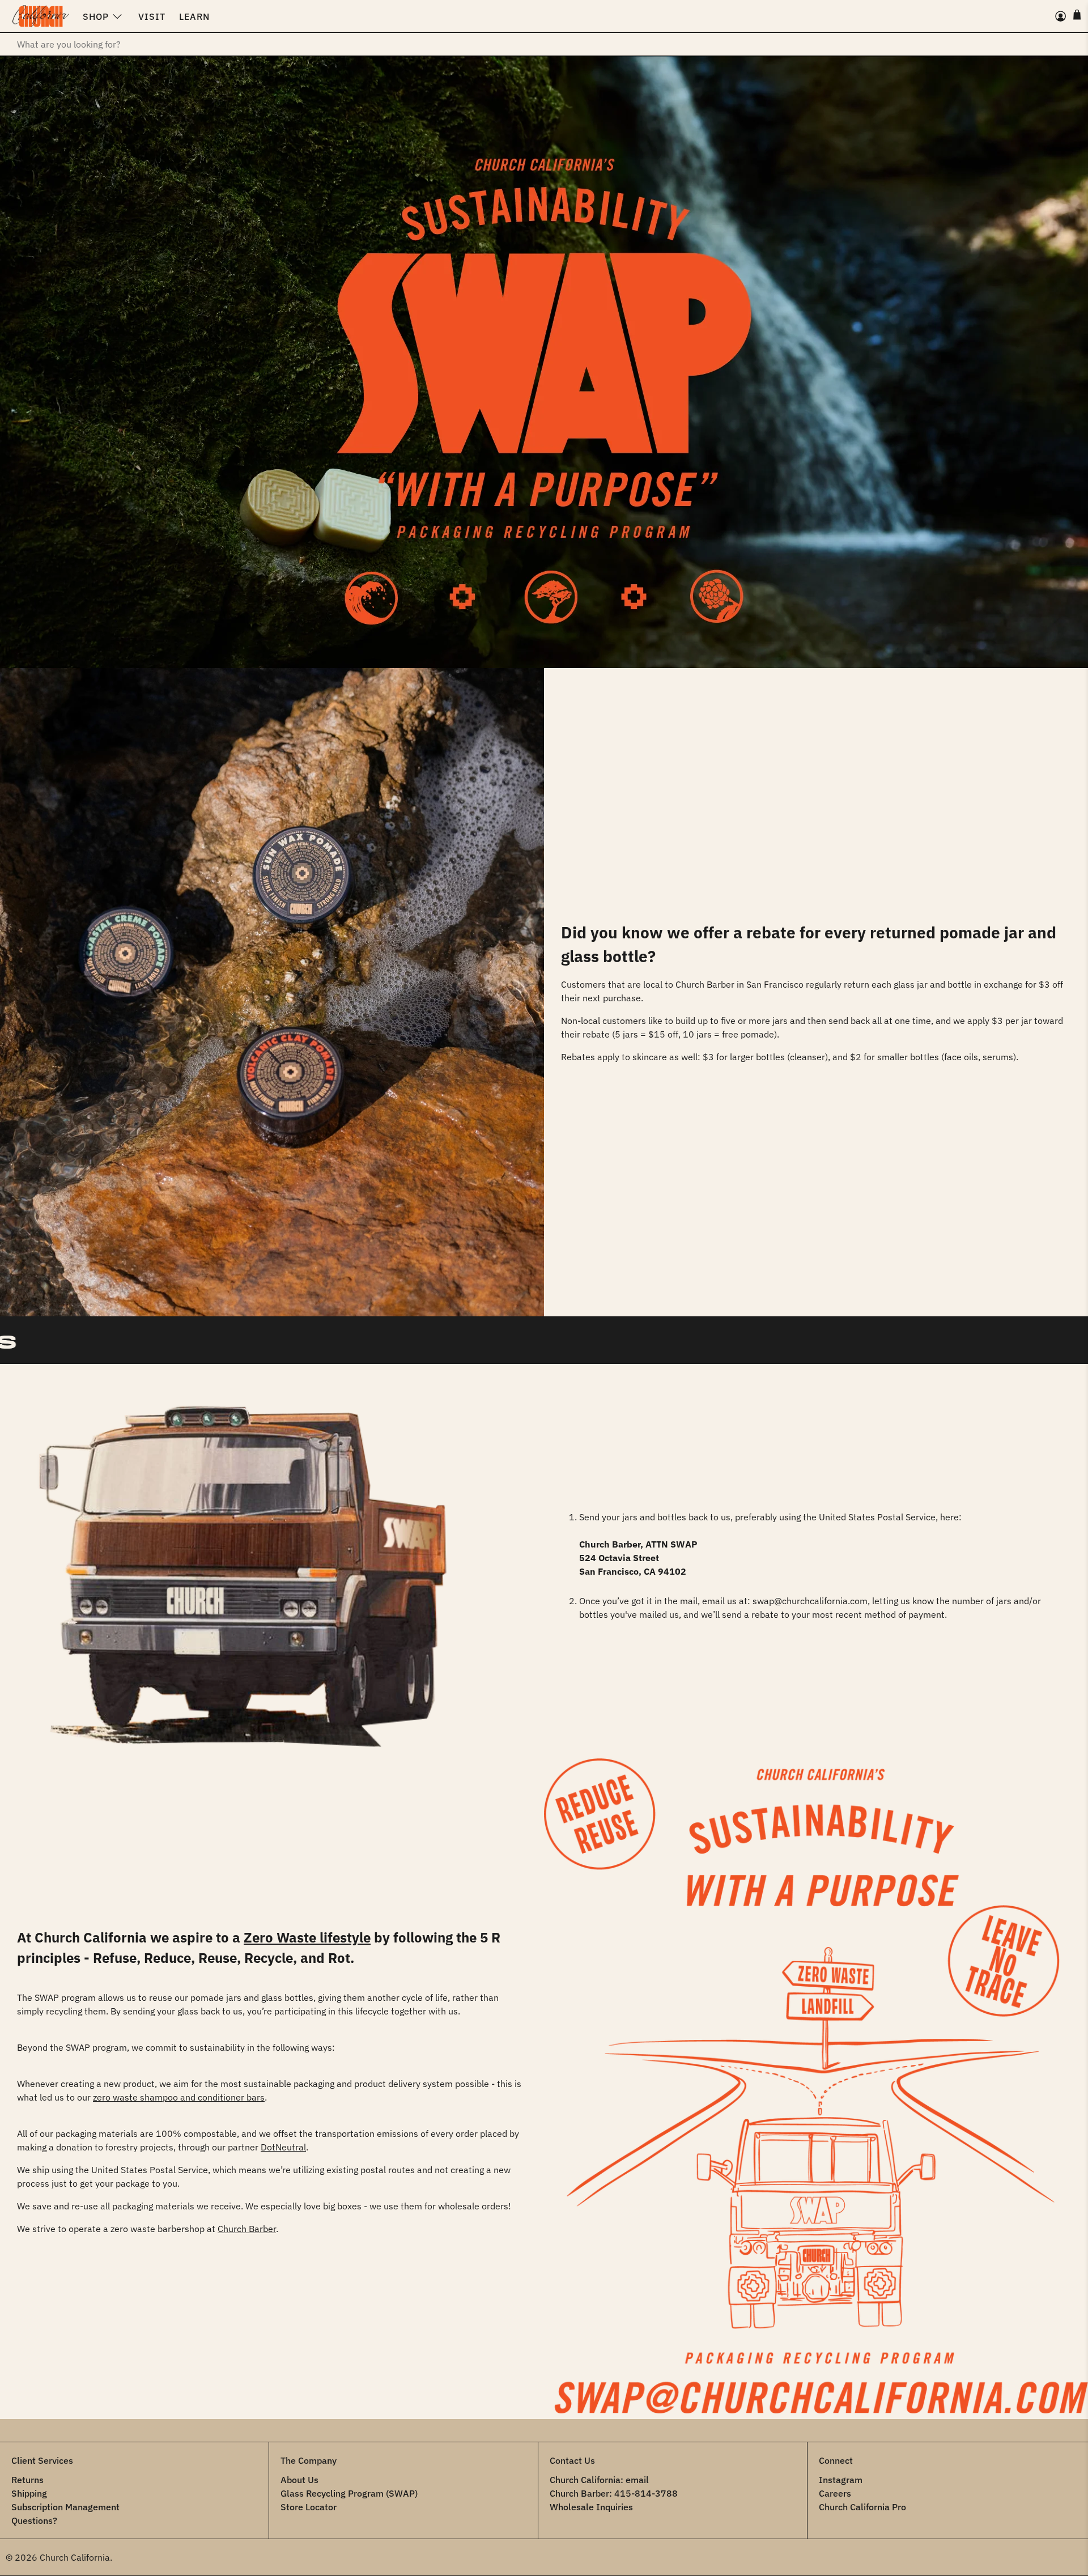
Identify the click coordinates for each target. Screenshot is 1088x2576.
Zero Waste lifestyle (307, 1937)
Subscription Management (65, 2507)
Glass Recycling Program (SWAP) (349, 2493)
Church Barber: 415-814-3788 (614, 2493)
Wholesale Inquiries (591, 2507)
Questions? (34, 2520)
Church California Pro (862, 2507)
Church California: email (599, 2480)
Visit (152, 16)
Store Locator (309, 2507)
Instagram (841, 2480)
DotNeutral (283, 2147)
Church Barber (247, 2229)
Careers (835, 2493)
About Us (299, 2480)
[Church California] (41, 16)
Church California (75, 2557)
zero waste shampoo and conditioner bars (179, 2097)
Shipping (29, 2493)
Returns (27, 2480)
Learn (194, 16)
